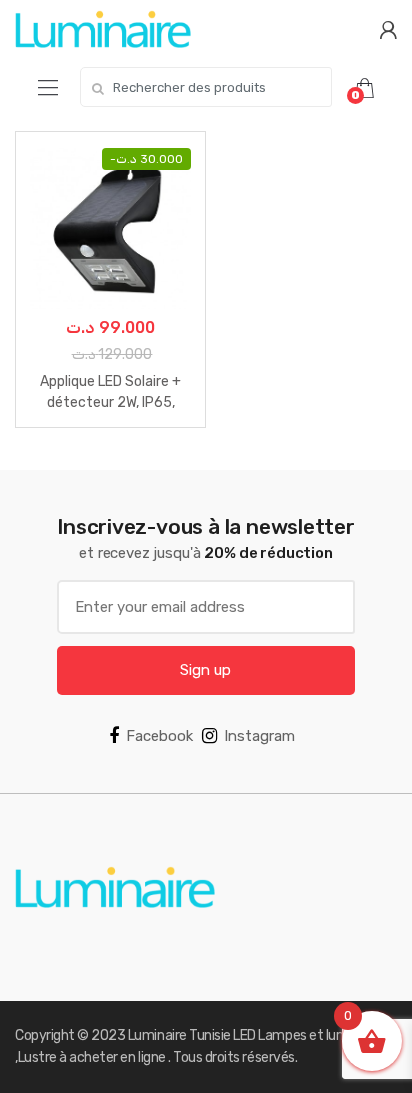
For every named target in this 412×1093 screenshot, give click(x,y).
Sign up (205, 670)
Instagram (259, 736)
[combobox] (206, 87)
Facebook (159, 736)
